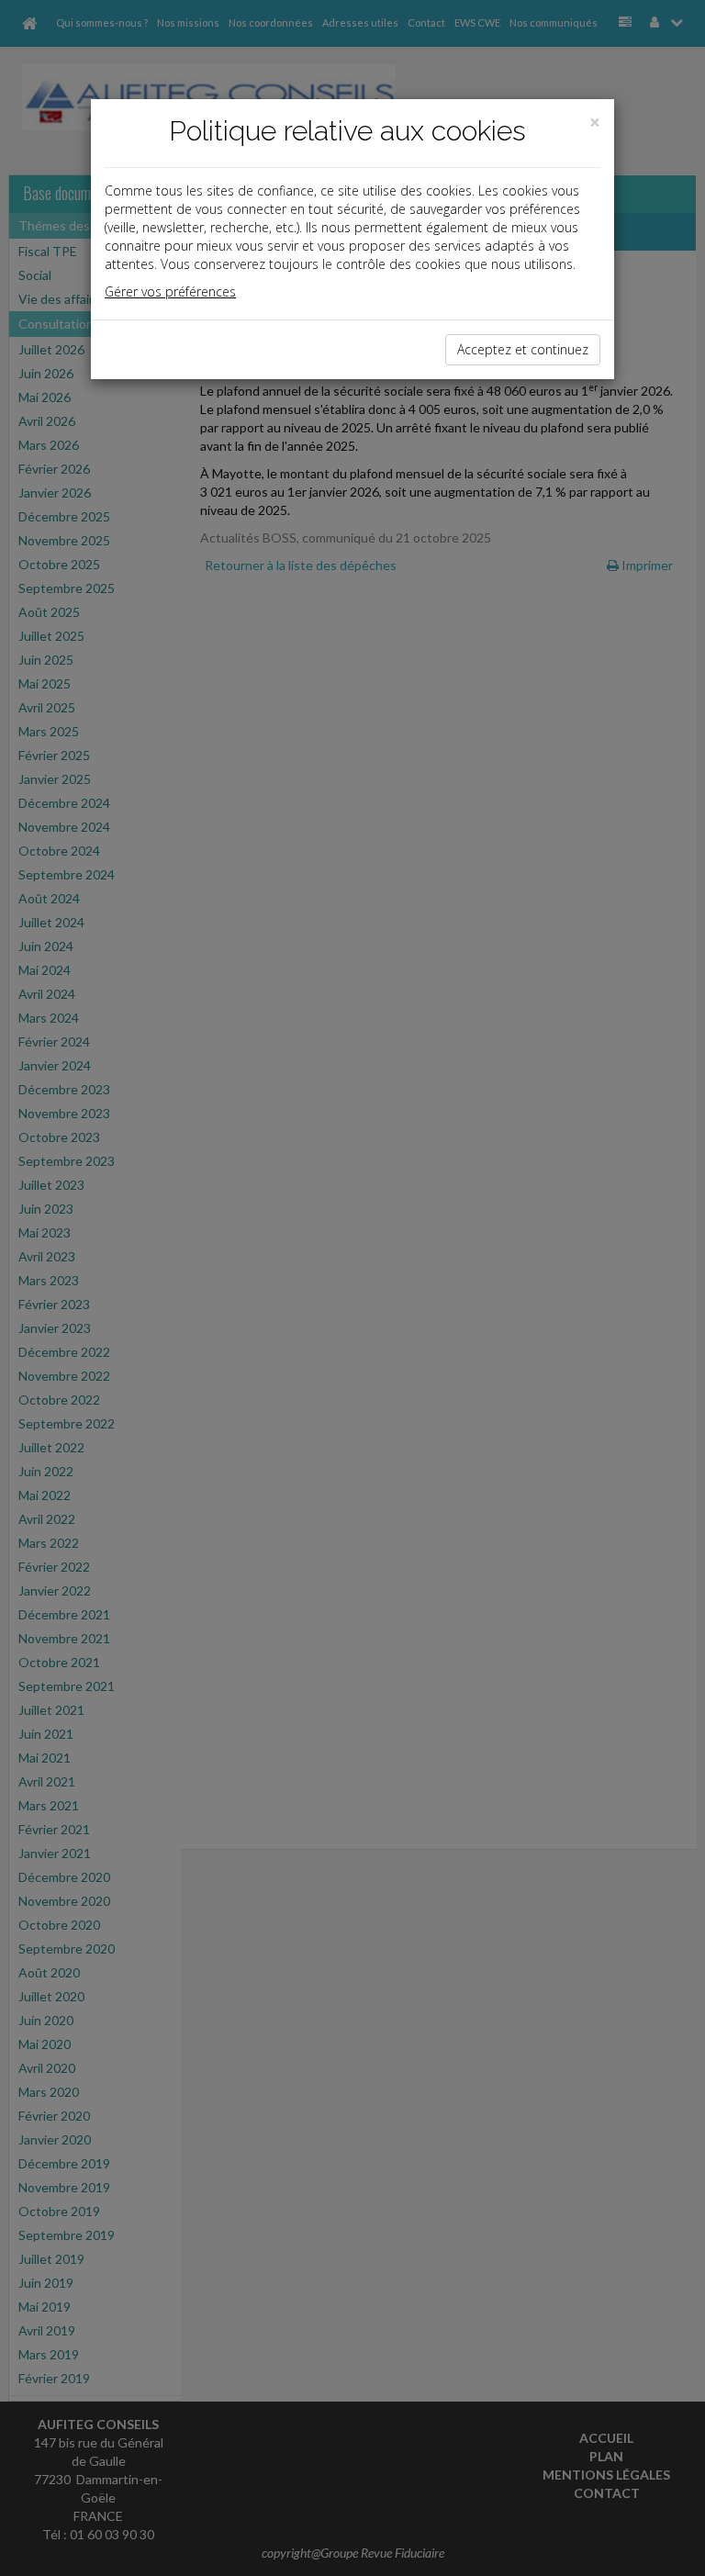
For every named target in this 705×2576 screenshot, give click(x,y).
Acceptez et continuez (523, 349)
